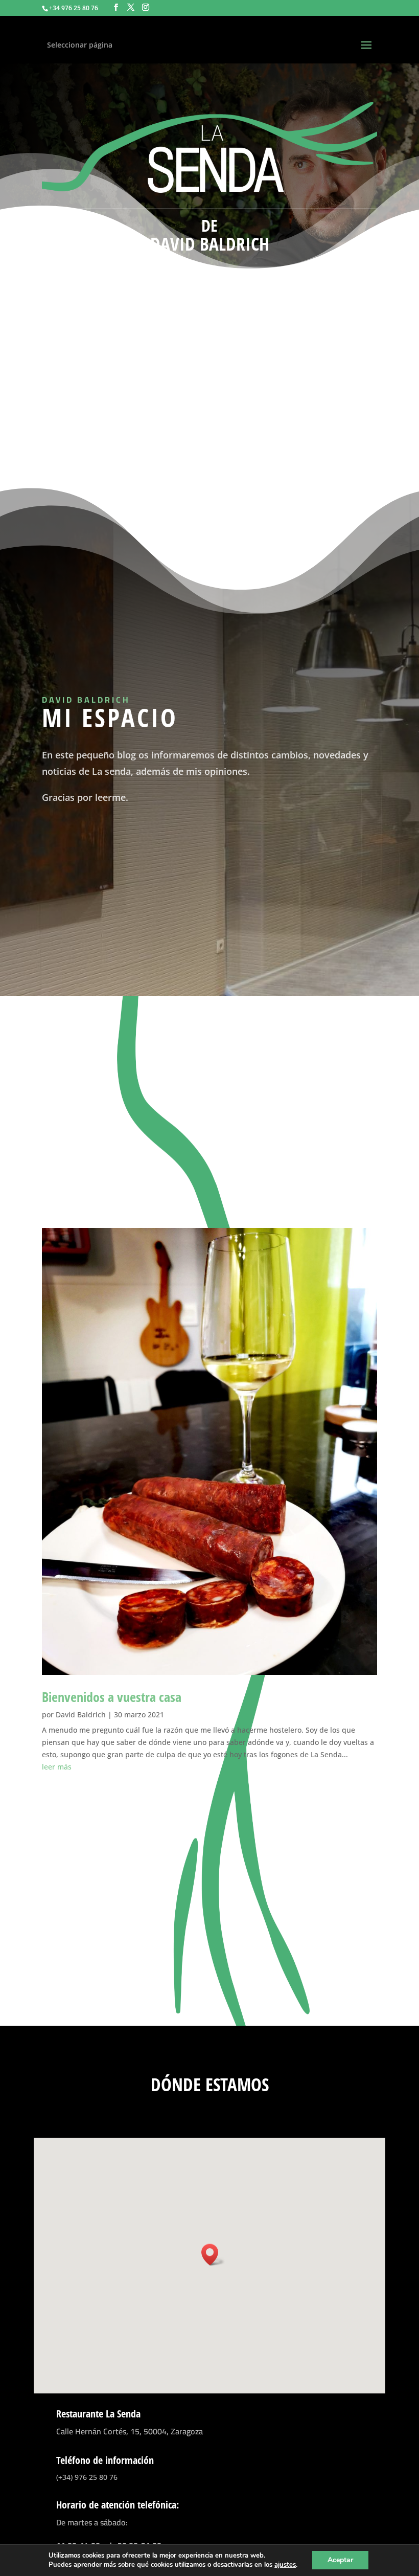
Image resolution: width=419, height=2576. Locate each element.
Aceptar (340, 2560)
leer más (57, 1767)
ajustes (285, 2565)
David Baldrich (81, 1715)
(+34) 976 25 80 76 (87, 2477)
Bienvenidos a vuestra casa (112, 1697)
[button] (213, 2255)
